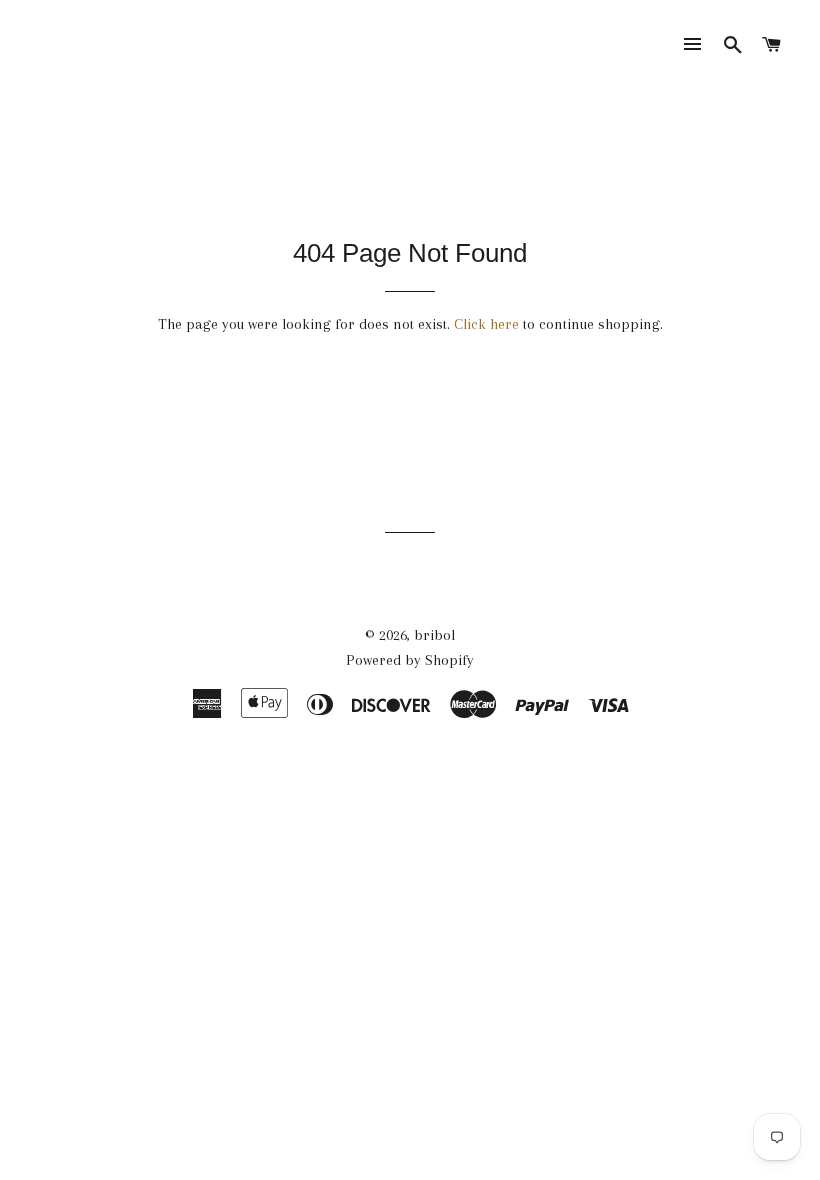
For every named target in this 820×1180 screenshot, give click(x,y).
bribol (434, 635)
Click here (486, 324)
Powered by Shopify (410, 660)
